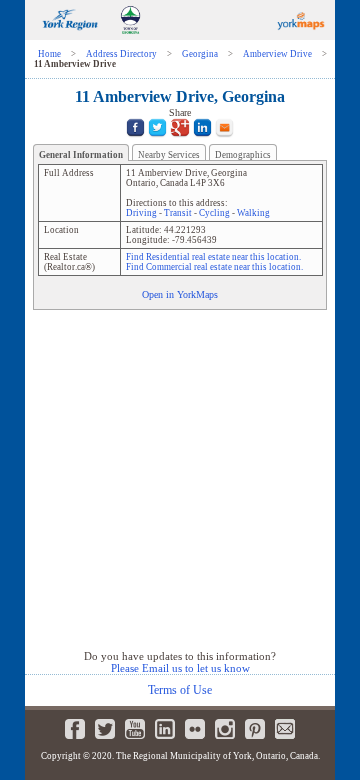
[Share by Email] (224, 139)
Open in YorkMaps (180, 294)
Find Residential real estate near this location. (213, 257)
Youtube (135, 729)
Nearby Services (169, 155)
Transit (178, 213)
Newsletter (285, 729)
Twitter (105, 729)
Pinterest (255, 729)
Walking (253, 213)
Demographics (243, 155)
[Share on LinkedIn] (202, 139)
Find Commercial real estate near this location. (214, 267)
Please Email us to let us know (180, 668)
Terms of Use (180, 690)
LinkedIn (165, 729)
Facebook (75, 729)
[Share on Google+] (179, 139)
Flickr (195, 729)
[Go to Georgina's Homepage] (130, 36)
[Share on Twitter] (157, 139)
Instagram (225, 729)
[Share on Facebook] (135, 139)
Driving (141, 213)
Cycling (214, 213)
